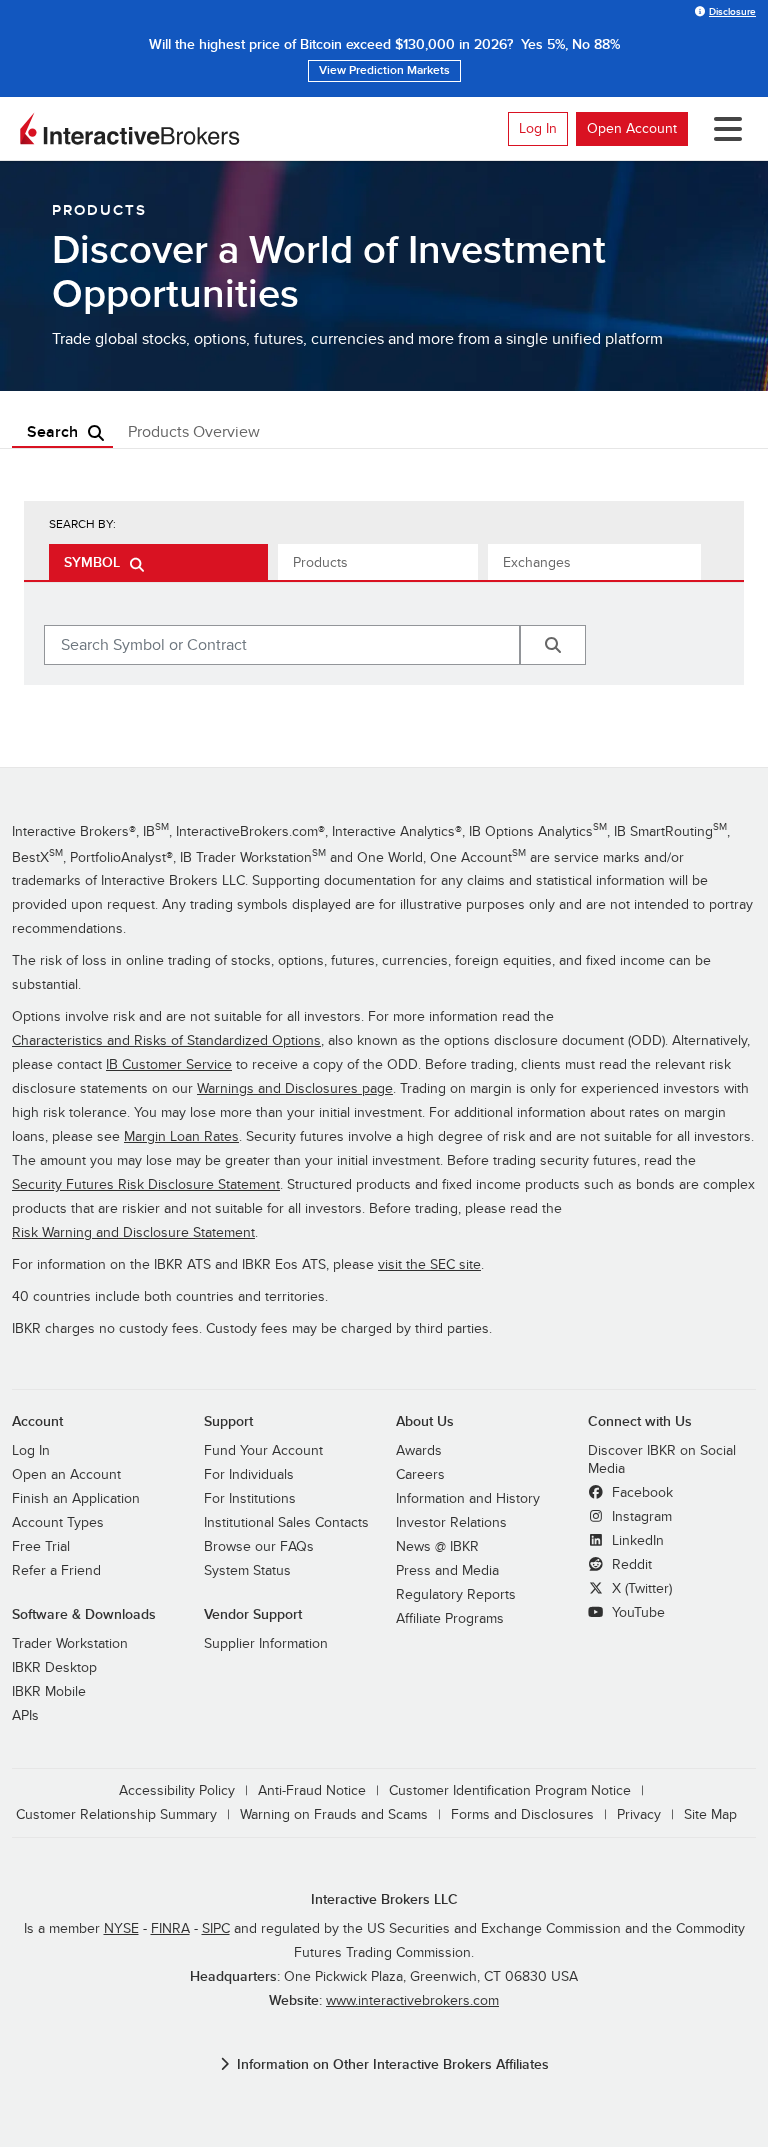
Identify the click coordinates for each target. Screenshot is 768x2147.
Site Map (710, 1814)
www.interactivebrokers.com (412, 2000)
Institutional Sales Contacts (286, 1522)
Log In (538, 128)
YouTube (636, 1612)
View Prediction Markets (384, 70)
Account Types (58, 1522)
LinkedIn (636, 1540)
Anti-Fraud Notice (312, 1790)
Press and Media (447, 1570)
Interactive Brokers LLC (384, 1899)
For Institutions (250, 1498)
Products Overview (194, 432)
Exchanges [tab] (537, 562)
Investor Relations (451, 1522)
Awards (419, 1450)
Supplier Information (266, 1643)
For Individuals (249, 1474)
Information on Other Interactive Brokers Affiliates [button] (393, 2064)
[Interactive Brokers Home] (130, 129)
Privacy (639, 1814)
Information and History (468, 1498)
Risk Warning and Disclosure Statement (133, 1232)
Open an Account (66, 1474)
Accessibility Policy (177, 1790)
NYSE (121, 1928)
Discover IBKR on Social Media (662, 1459)
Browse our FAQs (259, 1546)
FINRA (170, 1928)
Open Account (632, 128)
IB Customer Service (169, 1064)
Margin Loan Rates (181, 1136)
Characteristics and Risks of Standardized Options (166, 1040)
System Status (247, 1570)
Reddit (630, 1564)
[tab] (158, 562)
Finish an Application (76, 1498)
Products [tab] (320, 562)
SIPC (216, 1928)
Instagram (640, 1516)
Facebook (640, 1492)
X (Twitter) (640, 1588)
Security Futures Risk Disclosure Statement (146, 1184)
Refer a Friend (56, 1570)
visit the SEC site (429, 1264)
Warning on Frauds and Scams (334, 1814)
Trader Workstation (70, 1643)
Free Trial (41, 1546)
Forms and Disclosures (522, 1814)
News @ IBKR (437, 1546)
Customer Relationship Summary (116, 1814)
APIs (25, 1715)
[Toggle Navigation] (724, 129)
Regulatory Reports (456, 1594)
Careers (420, 1474)
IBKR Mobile (49, 1691)
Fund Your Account (263, 1450)
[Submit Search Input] (553, 645)
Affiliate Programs (450, 1618)
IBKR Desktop (54, 1667)
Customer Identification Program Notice (510, 1790)
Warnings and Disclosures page (295, 1088)
